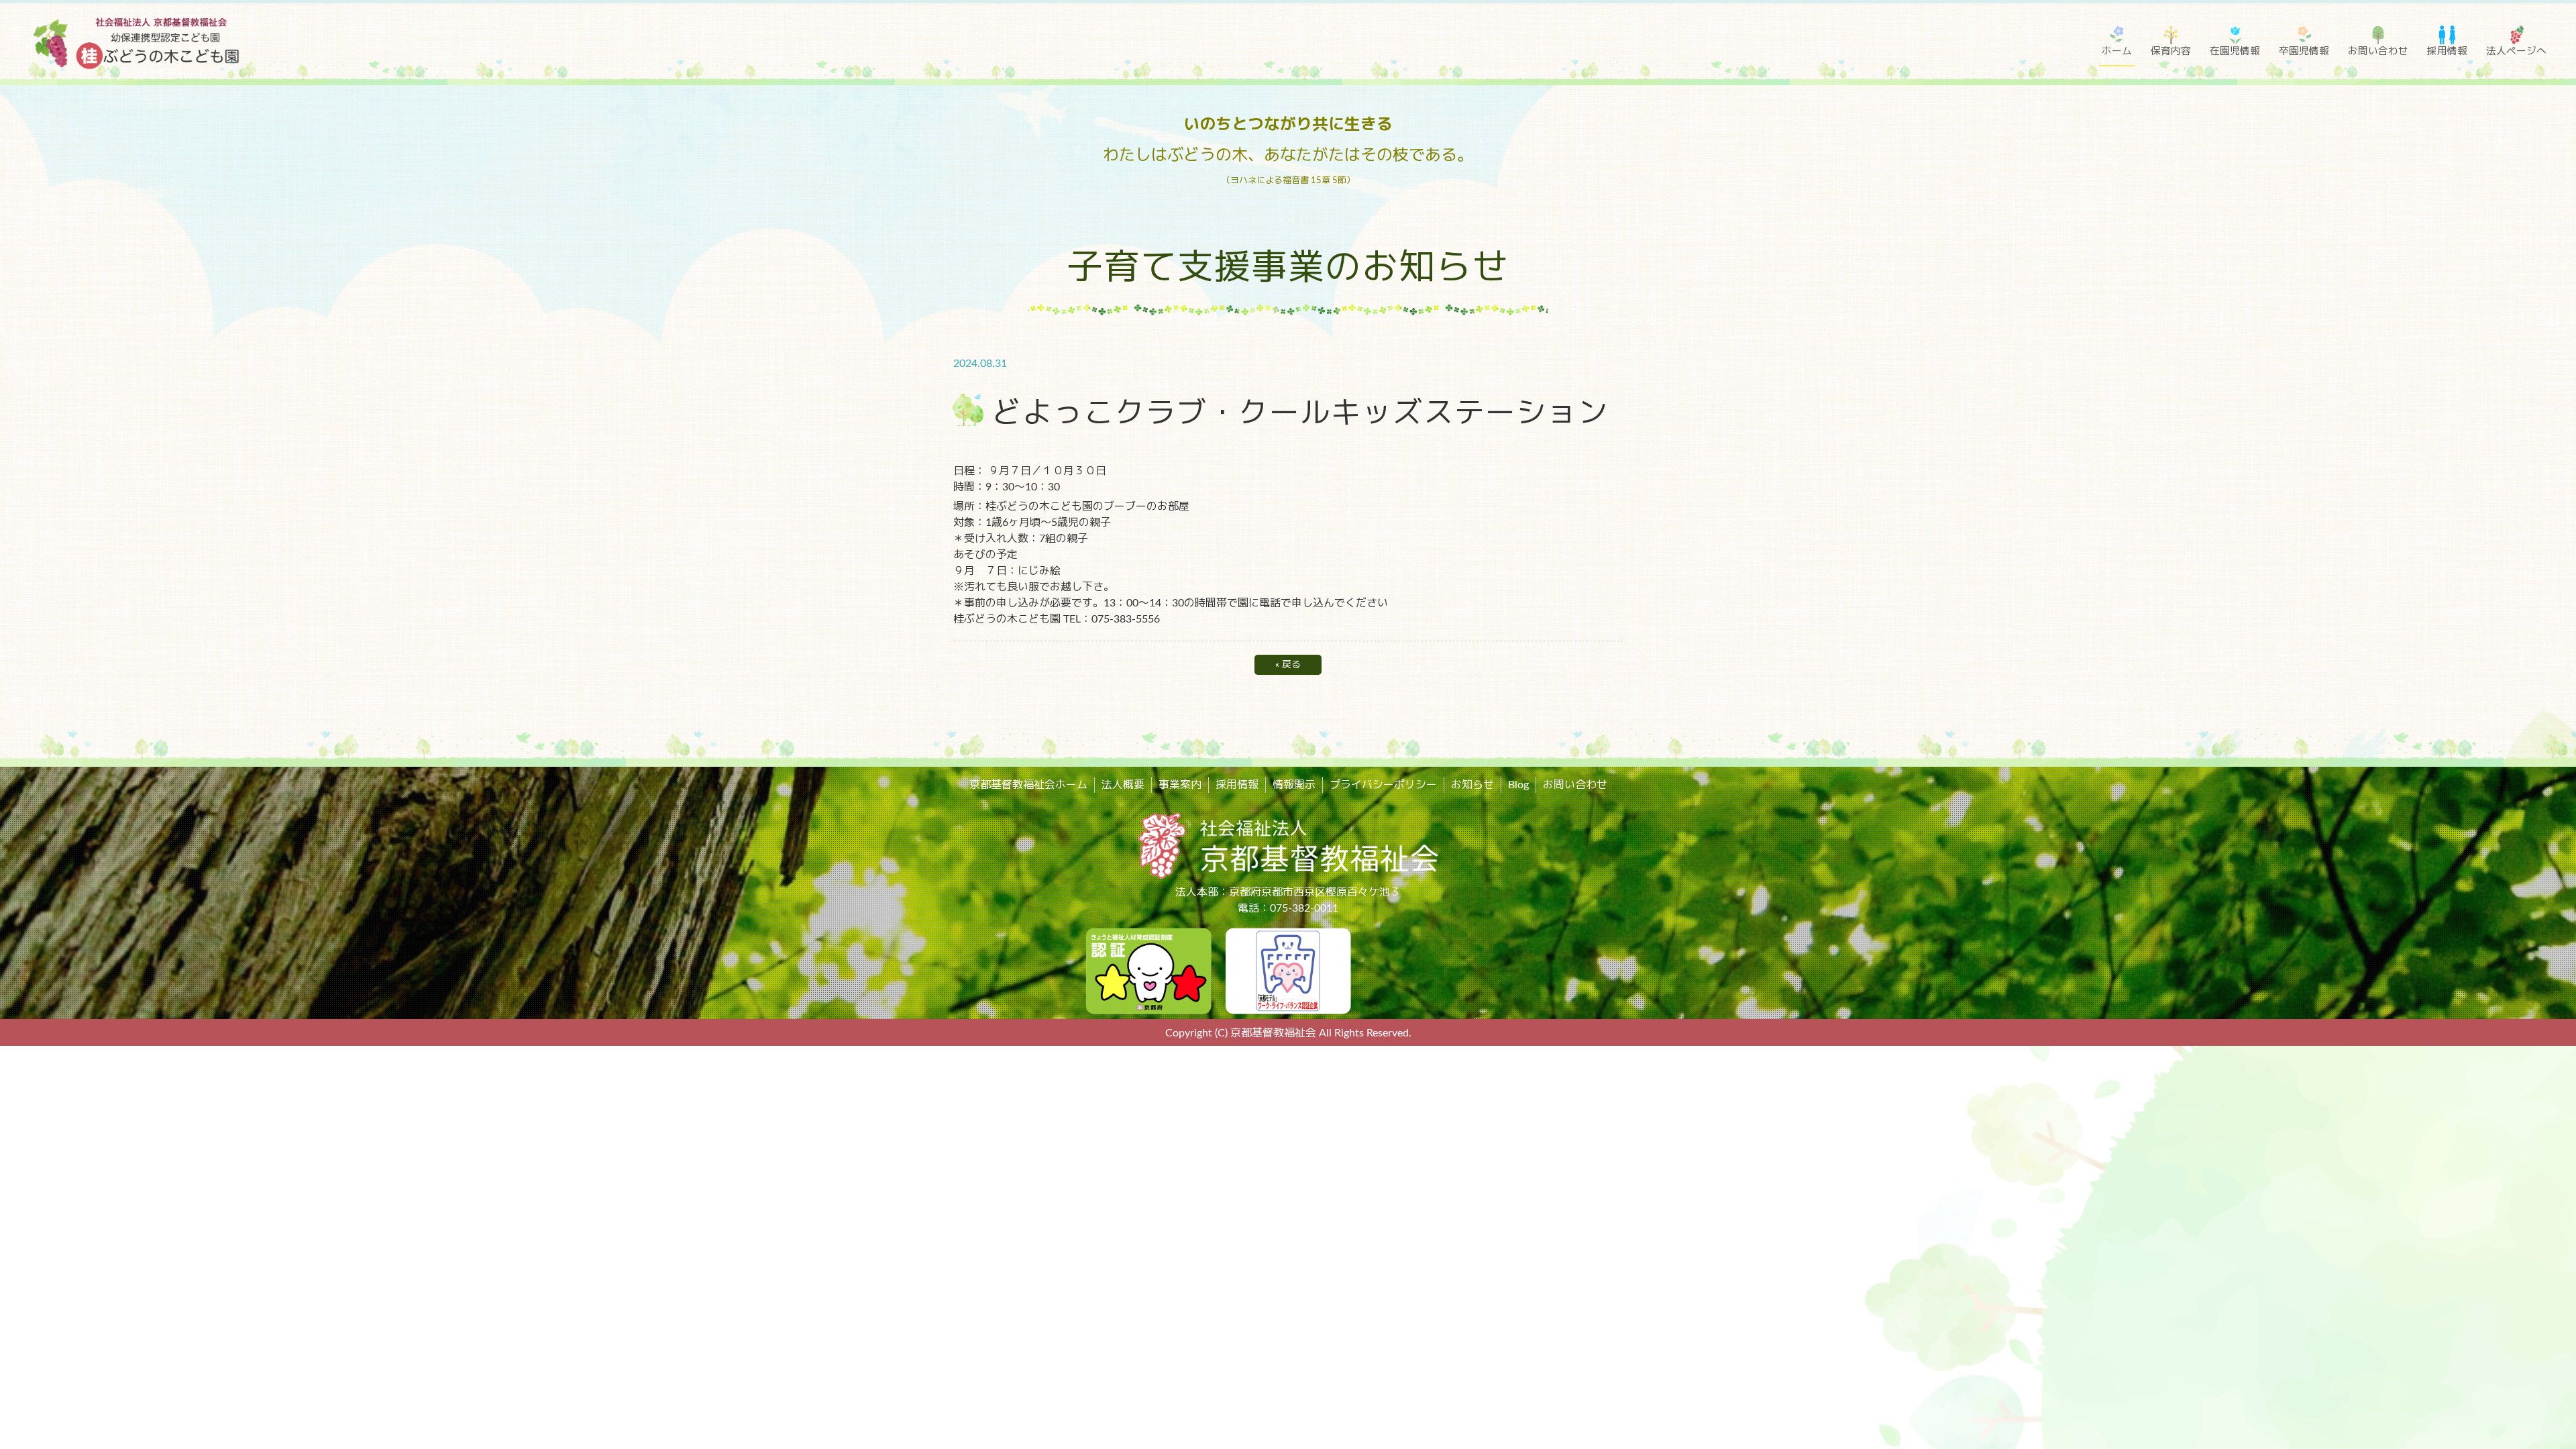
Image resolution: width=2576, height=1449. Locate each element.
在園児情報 (2235, 51)
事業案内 (1180, 785)
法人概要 (1123, 785)
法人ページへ (2516, 51)
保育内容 (2171, 51)
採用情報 (2447, 51)
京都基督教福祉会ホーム (1028, 785)
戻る (1288, 665)
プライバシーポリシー (1383, 785)
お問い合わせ (2378, 51)
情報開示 (1294, 785)
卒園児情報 (2304, 51)
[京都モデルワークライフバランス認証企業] (1288, 971)
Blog (1518, 785)
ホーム (2117, 51)
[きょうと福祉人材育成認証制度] (1148, 971)
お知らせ (1472, 785)
